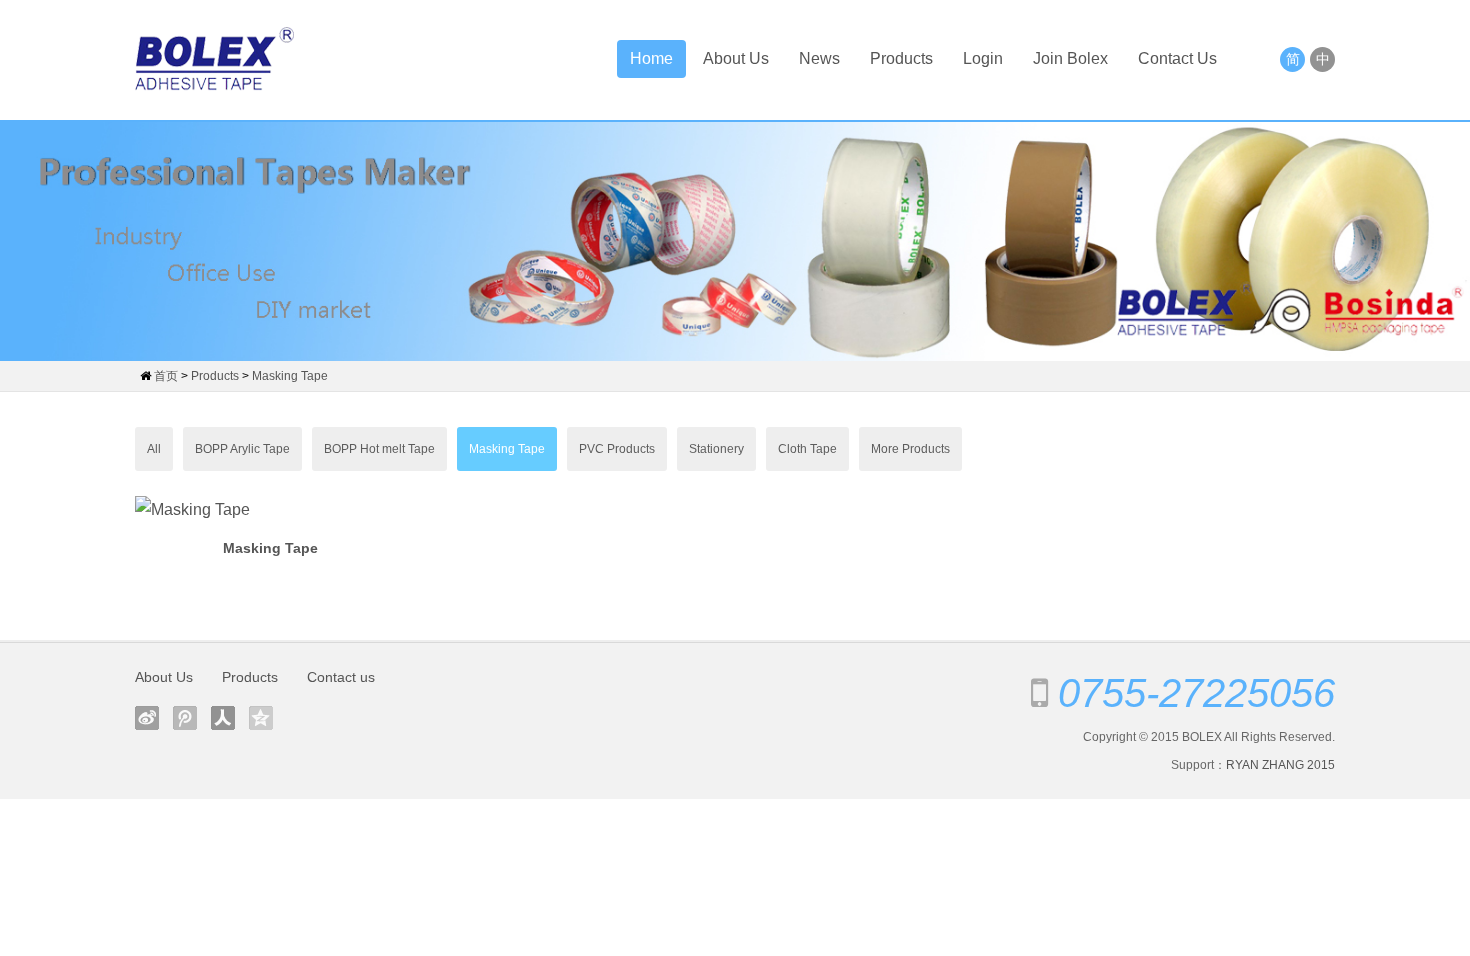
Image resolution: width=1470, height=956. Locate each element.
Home (651, 58)
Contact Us (1177, 58)
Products (901, 58)
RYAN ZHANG (1265, 765)
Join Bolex (1070, 58)
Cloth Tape (807, 449)
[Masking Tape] (270, 510)
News (819, 58)
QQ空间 (261, 718)
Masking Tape (290, 376)
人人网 (223, 718)
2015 (1321, 765)
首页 (166, 376)
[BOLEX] (215, 60)
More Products (910, 449)
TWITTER (185, 718)
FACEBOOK (147, 718)
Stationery (716, 449)
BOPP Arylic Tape (242, 449)
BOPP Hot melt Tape (379, 449)
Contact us (341, 677)
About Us (736, 58)
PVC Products (617, 449)
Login (983, 58)
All (154, 449)
